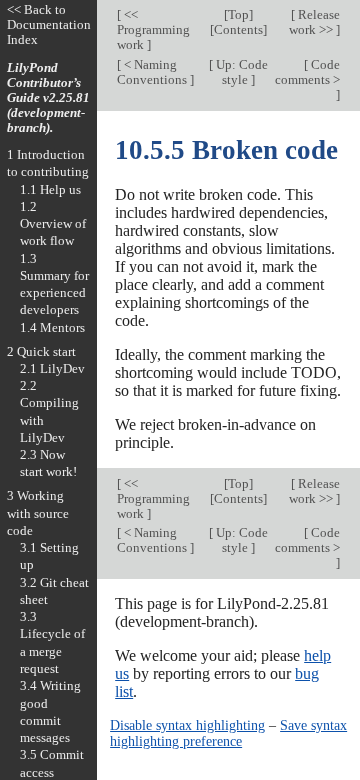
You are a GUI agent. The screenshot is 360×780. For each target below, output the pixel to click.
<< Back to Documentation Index (49, 24)
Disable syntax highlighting (187, 725)
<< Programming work (153, 29)
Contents (238, 29)
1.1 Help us (50, 189)
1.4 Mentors (52, 327)
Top (238, 14)
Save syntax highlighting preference (228, 733)
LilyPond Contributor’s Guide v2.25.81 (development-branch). (48, 97)
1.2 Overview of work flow (53, 224)
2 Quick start (41, 351)
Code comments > (307, 72)
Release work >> (314, 22)
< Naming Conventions (153, 72)
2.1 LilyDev (52, 368)
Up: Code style (240, 72)
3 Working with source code (38, 513)
